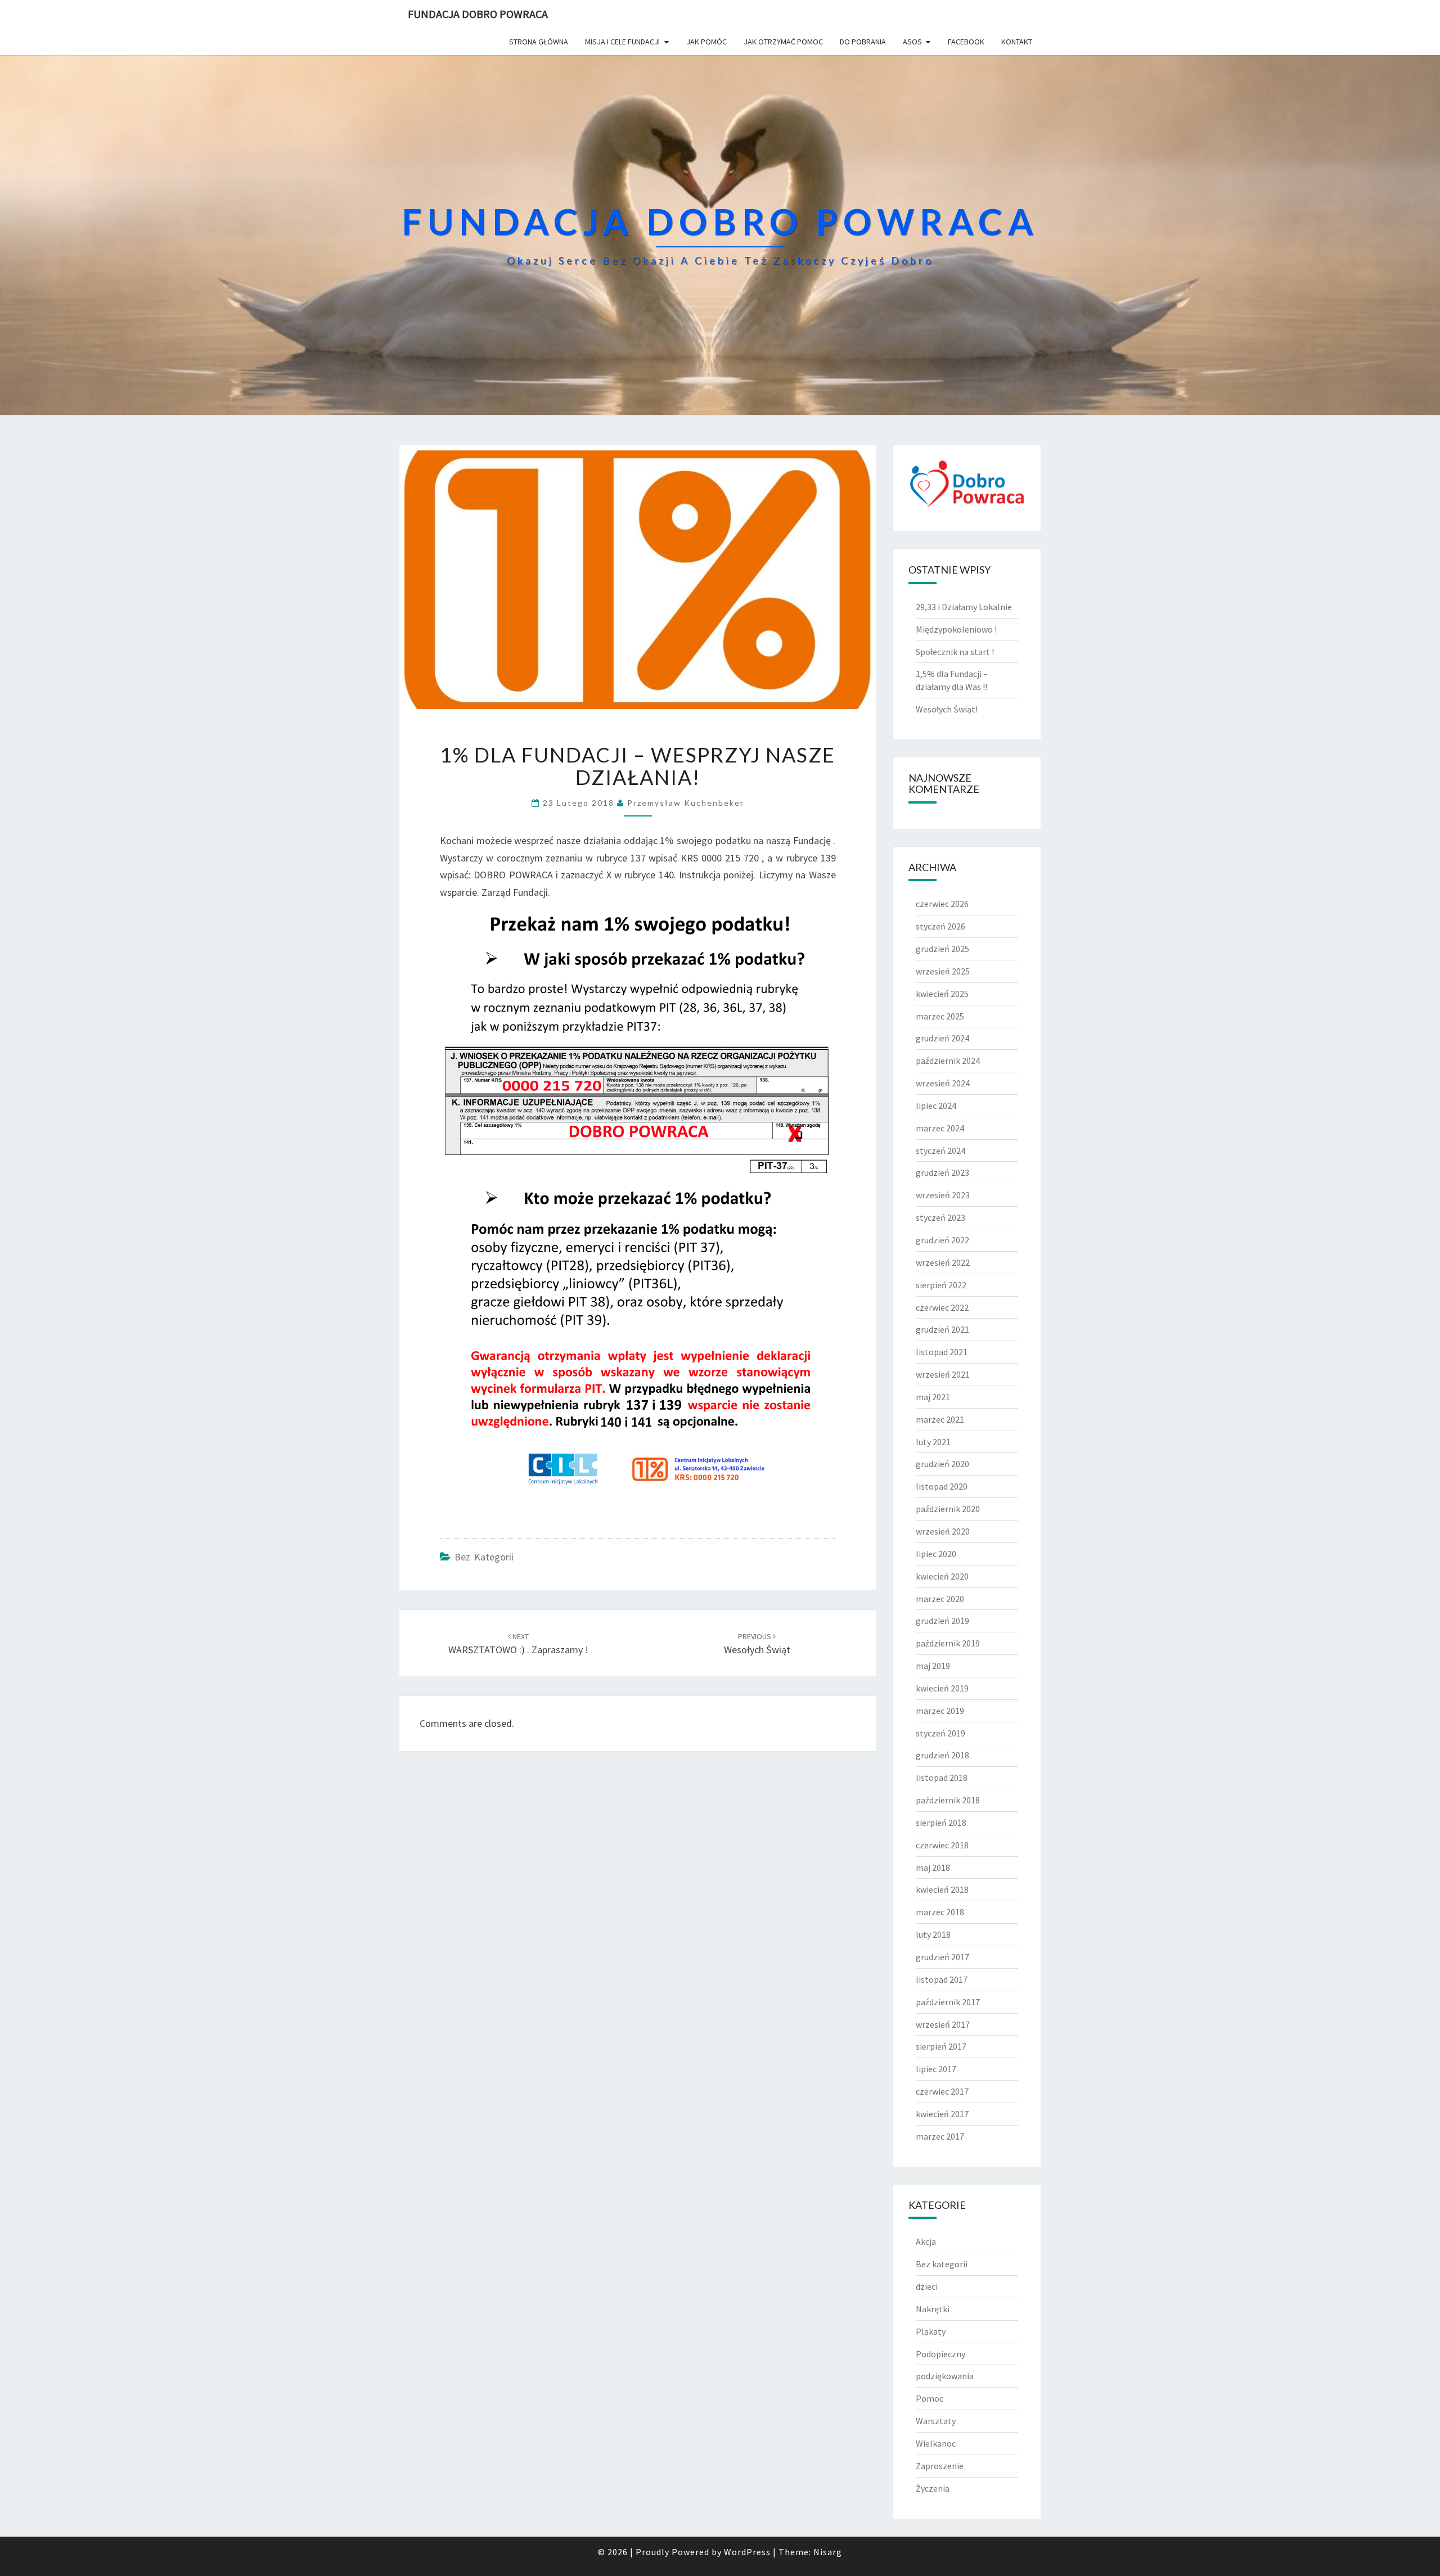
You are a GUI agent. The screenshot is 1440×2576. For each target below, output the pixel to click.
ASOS (912, 42)
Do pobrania (863, 42)
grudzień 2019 (942, 1621)
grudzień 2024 (942, 1038)
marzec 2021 (940, 1419)
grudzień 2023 (942, 1172)
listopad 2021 (942, 1352)
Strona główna (539, 42)
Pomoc (930, 2398)
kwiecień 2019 (942, 1688)
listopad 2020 (942, 1486)
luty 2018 (933, 1934)
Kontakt (1017, 42)
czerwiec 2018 (942, 1845)
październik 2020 (948, 1509)
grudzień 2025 (942, 949)
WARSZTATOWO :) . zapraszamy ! (518, 1644)
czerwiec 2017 (942, 2091)
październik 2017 (948, 2002)
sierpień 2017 (941, 2046)
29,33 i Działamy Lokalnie (964, 607)
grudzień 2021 (942, 1329)
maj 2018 (933, 1867)
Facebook (966, 42)
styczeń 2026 (940, 926)
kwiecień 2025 (942, 994)
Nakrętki (933, 2309)
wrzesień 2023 (943, 1195)
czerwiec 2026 (942, 904)
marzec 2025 (940, 1016)
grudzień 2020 (942, 1464)
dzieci (927, 2286)
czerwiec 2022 (942, 1307)
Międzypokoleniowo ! (956, 629)
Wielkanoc (936, 2443)
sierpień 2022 (941, 1285)
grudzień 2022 (942, 1240)
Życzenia (933, 2488)
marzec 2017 (940, 2136)
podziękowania (945, 2376)
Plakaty (931, 2331)
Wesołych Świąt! (947, 709)
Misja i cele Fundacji (622, 42)
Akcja (926, 2241)
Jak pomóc (706, 42)
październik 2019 (948, 1643)
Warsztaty (936, 2421)
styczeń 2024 (940, 1151)
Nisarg (828, 2552)
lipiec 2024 (936, 1106)
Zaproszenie (940, 2466)
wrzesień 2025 (943, 971)
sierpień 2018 (941, 1822)
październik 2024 (948, 1061)
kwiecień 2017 (942, 2114)
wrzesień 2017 (943, 2024)
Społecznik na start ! (955, 652)
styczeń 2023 (940, 1217)
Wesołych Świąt (757, 1644)
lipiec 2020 (936, 1554)
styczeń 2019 (940, 1733)
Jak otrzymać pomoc (783, 42)
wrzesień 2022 (943, 1262)
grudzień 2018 (942, 1755)
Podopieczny (940, 2354)
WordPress (747, 2552)
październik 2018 (948, 1800)
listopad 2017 (942, 1979)
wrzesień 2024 (943, 1083)
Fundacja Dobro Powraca (478, 14)
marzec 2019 (940, 1711)
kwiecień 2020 (942, 1576)
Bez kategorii (484, 1557)
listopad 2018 (942, 1778)
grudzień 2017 (942, 1957)
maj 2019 (933, 1666)
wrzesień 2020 (943, 1531)
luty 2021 (933, 1442)
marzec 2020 (940, 1599)
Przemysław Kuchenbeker (686, 803)
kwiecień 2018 (942, 1889)
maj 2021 (933, 1397)
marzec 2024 (940, 1128)
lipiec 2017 (936, 2069)
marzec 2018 (940, 1912)
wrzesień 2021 (943, 1374)
